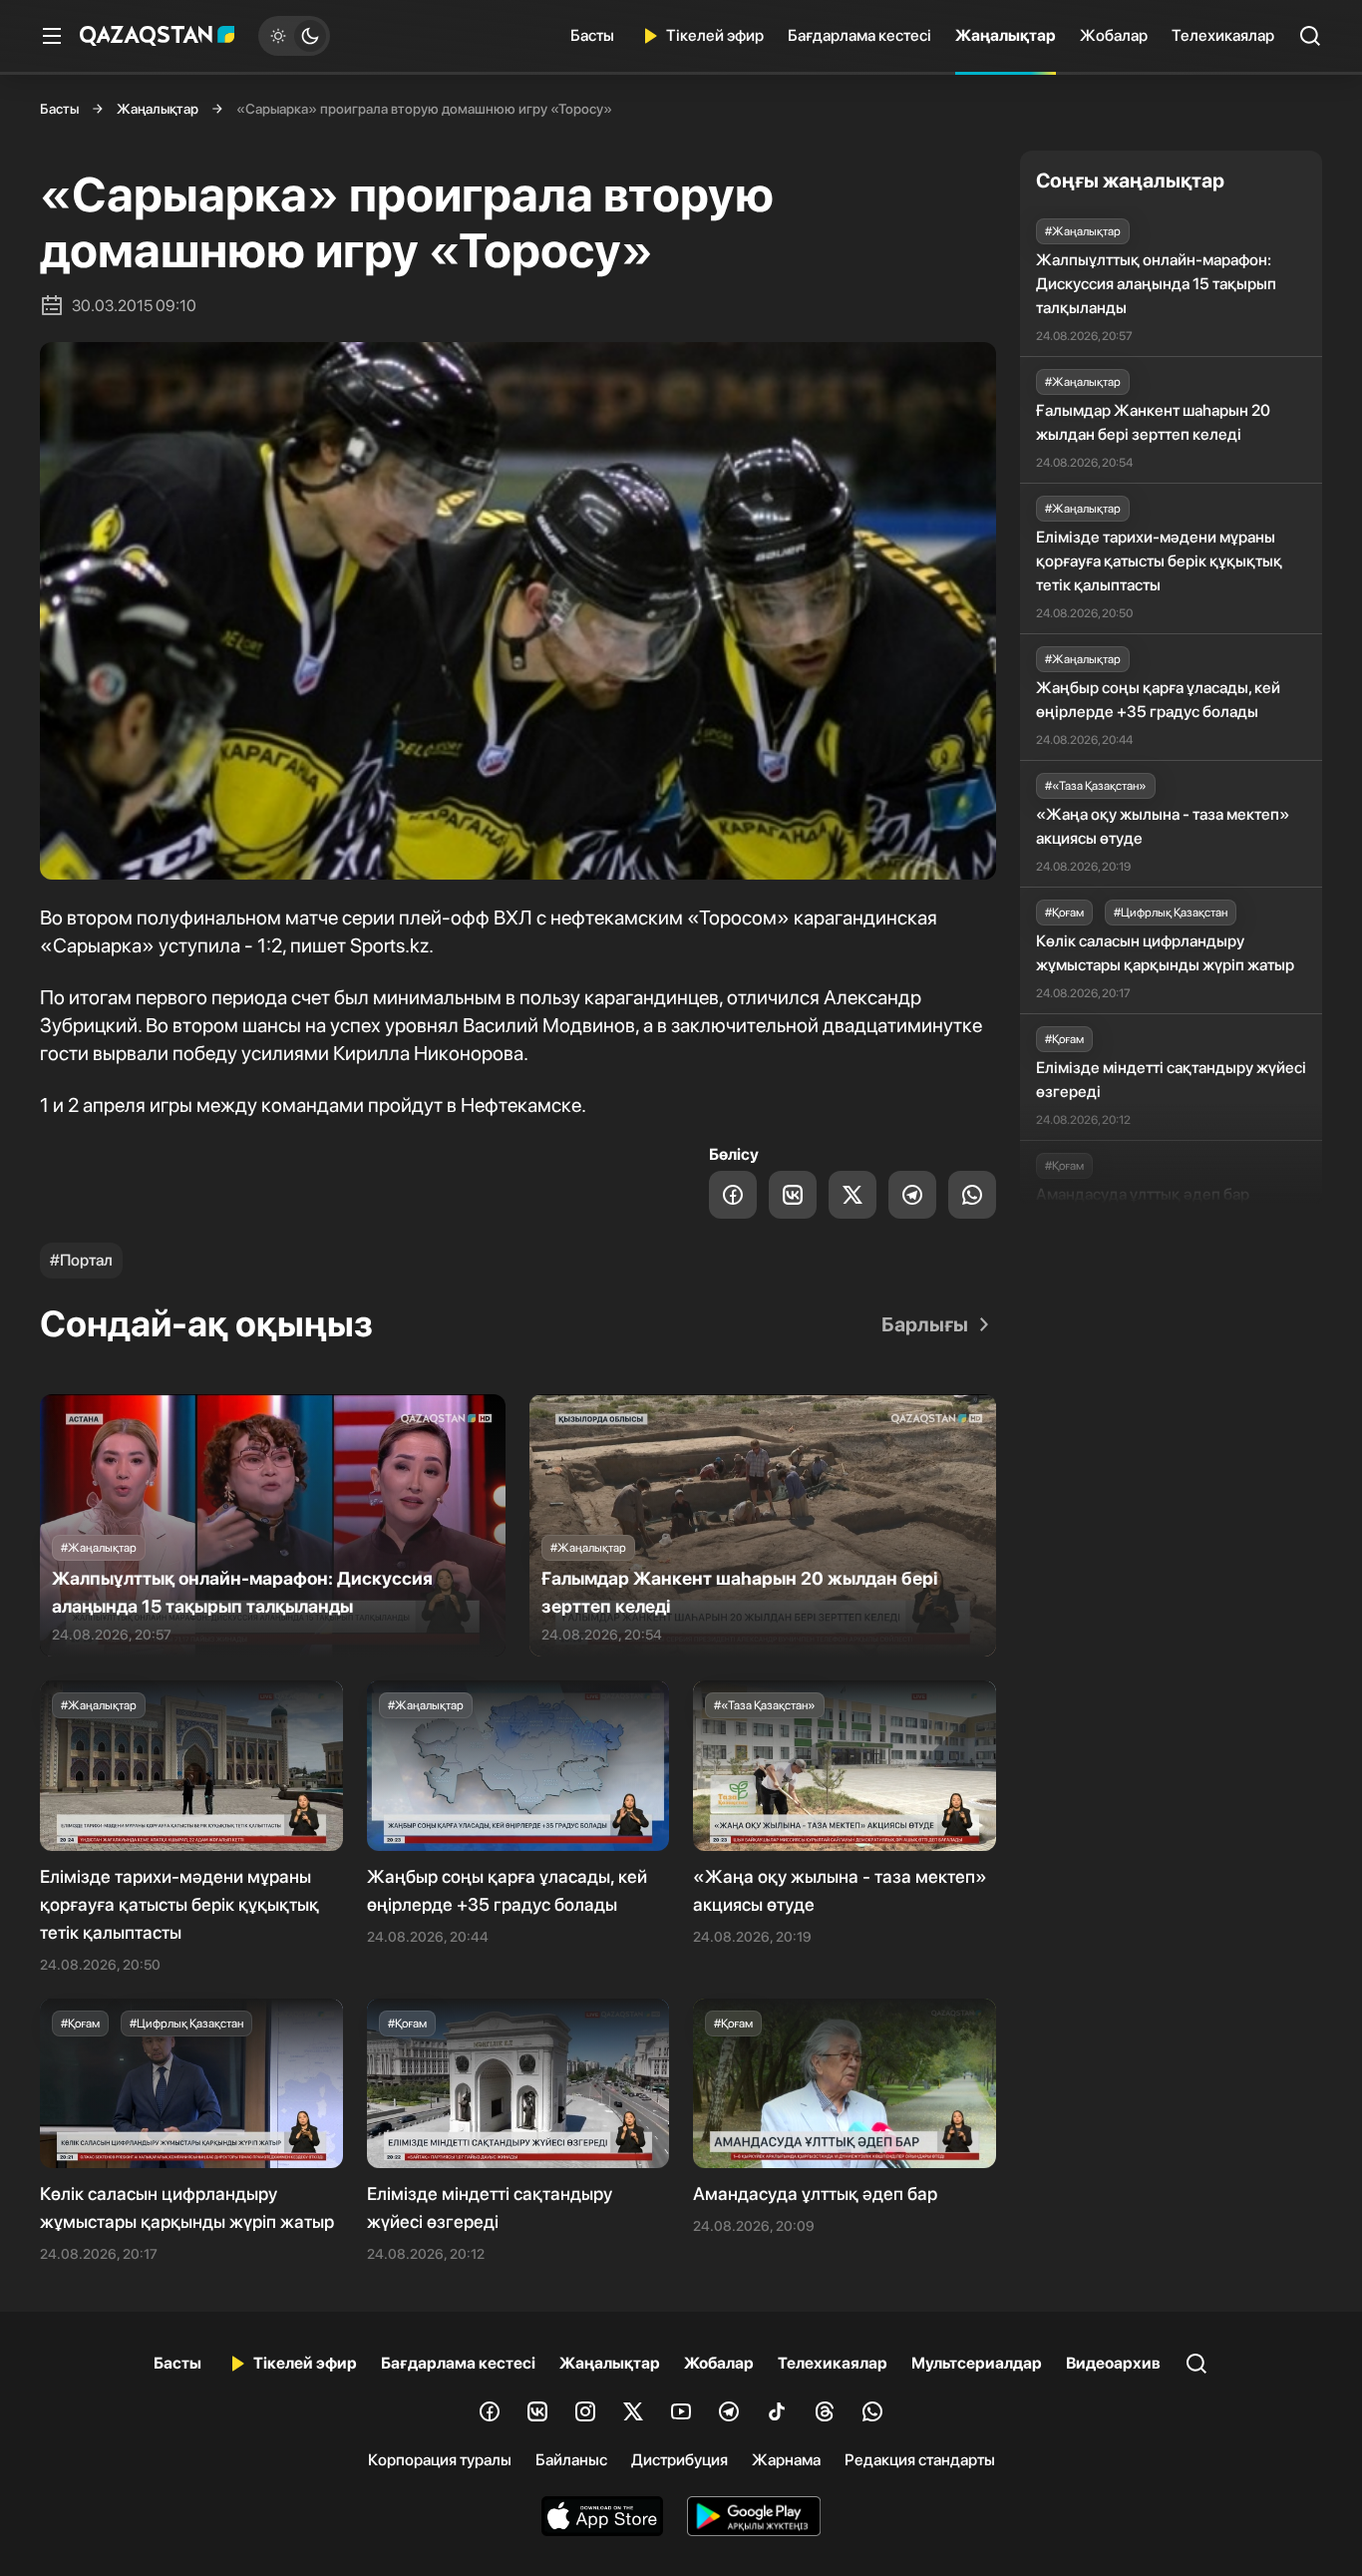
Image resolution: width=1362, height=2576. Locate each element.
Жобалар (1114, 35)
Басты (592, 35)
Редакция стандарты (920, 2460)
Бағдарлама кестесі (859, 35)
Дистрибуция (680, 2460)
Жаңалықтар (1006, 35)
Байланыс (571, 2460)
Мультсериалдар (977, 2363)
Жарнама (786, 2460)
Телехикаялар (1223, 35)
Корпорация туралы (440, 2460)
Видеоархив (1113, 2363)
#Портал (81, 1260)
